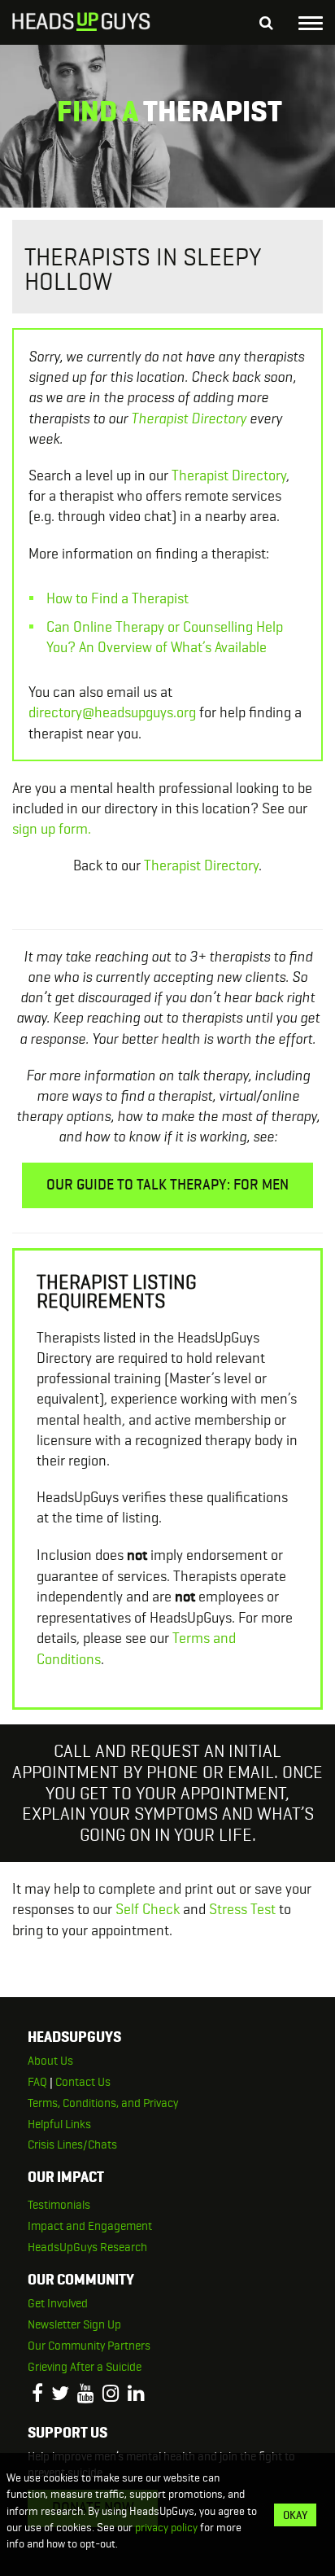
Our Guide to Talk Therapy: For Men (167, 1185)
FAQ (37, 2082)
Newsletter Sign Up (74, 2324)
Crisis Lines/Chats (72, 2144)
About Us (50, 2061)
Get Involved (58, 2303)
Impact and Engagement (90, 2226)
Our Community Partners (89, 2346)
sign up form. (52, 828)
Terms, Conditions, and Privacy (103, 2103)
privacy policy (166, 2527)
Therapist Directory (189, 418)
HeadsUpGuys (81, 24)
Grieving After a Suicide (85, 2367)
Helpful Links (59, 2124)
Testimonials (59, 2205)
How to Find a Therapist (117, 598)
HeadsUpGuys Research (87, 2247)
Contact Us (83, 2082)
